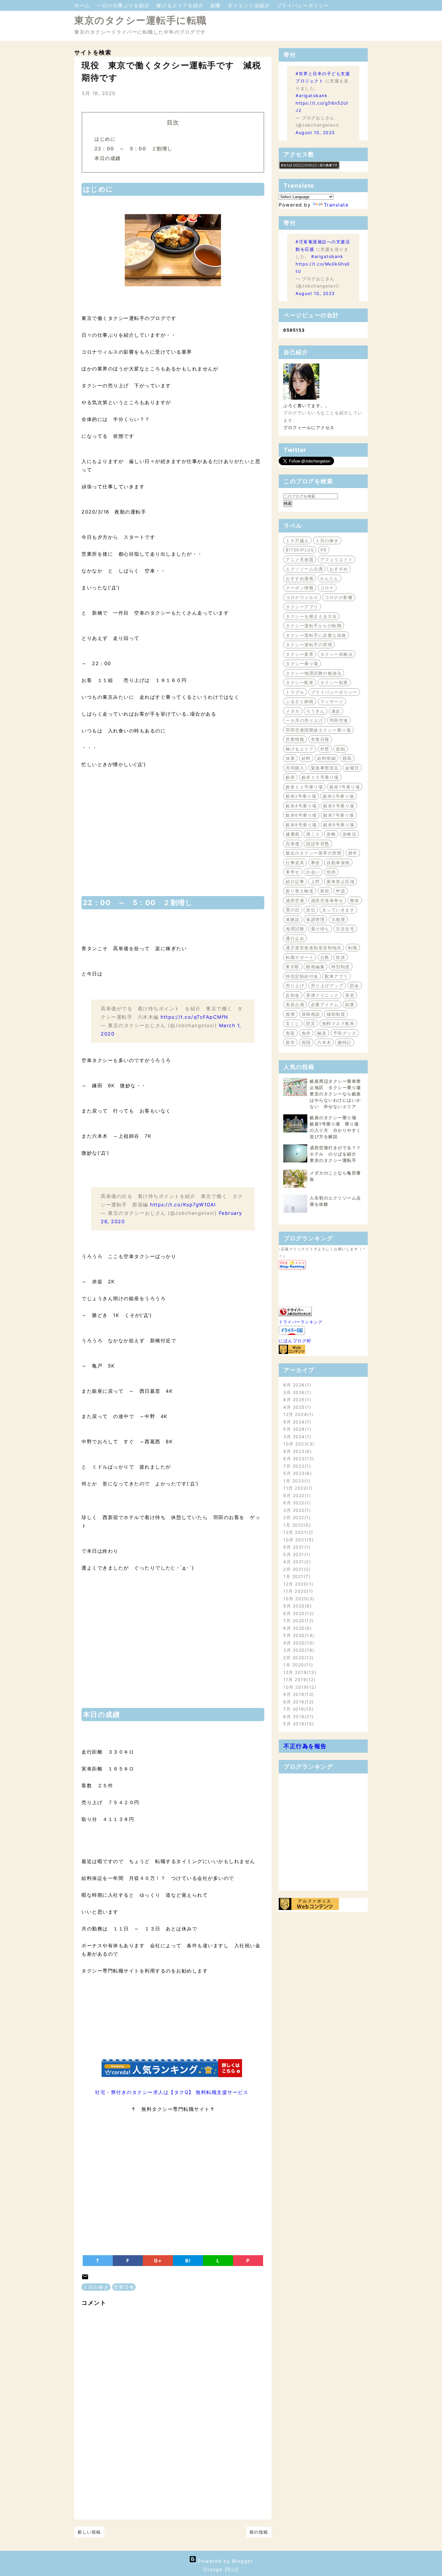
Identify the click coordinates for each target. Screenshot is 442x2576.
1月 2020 (297, 1665)
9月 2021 (296, 1547)
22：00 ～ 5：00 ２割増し (134, 149)
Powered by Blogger (225, 2561)
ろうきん (315, 711)
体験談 (293, 919)
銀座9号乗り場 (339, 825)
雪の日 (293, 910)
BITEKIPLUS (300, 550)
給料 (306, 758)
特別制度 (341, 967)
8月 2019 (298, 1702)
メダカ (293, 711)
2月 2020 (298, 1658)
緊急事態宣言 (325, 768)
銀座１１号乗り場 (304, 787)
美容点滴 (295, 1004)
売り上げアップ (327, 986)
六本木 (324, 1042)
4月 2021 (296, 1562)
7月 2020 (298, 1621)
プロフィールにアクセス (309, 427)
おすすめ (339, 569)
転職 (353, 948)
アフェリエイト (337, 559)
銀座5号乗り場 (339, 806)
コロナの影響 (339, 597)
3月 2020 (298, 1650)
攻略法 (350, 834)
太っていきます (338, 910)
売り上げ (295, 986)
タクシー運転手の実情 (309, 645)
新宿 (325, 891)
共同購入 (295, 768)
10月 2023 (298, 1444)
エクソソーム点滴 (304, 569)
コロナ (327, 588)
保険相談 (311, 1014)
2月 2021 (296, 1569)
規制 (341, 749)
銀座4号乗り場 (301, 806)
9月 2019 (298, 1694)
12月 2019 (299, 1672)
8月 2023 (298, 1458)
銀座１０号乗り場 (320, 777)
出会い (313, 872)
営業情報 (295, 739)
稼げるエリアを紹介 (181, 5)
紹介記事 (295, 881)
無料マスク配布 (338, 1023)
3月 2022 (296, 1510)
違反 (336, 711)
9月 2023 (297, 1451)
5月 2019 (298, 1724)
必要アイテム (325, 1004)
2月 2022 (296, 1517)
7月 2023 (296, 1466)
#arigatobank (312, 95)
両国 (306, 1042)
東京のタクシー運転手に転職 (141, 20)
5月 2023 (297, 1473)
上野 (316, 881)
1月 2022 (296, 1525)
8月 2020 (298, 1613)
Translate (336, 205)
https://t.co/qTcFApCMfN (194, 1017)
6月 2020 (297, 1628)
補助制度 (336, 1014)
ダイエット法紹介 (250, 5)
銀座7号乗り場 (339, 815)
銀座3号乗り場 (339, 796)
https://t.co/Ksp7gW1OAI (183, 1205)
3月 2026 (296, 1392)
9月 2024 (296, 1422)
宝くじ (293, 1023)
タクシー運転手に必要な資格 (316, 635)
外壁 (325, 749)
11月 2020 (297, 1591)
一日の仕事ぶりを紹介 (124, 5)
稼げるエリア (300, 749)
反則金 (293, 995)
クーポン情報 (300, 588)
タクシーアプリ (302, 607)
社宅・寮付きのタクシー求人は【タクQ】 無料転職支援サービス (172, 2092)
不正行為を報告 (305, 1746)
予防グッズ (345, 1033)
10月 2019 (299, 1687)
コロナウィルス (302, 597)
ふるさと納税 (300, 701)
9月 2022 (296, 1495)
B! (188, 2261)
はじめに (105, 139)
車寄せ (293, 872)
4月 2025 (296, 1407)
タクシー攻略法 (337, 654)
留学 (290, 1042)
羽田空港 (339, 720)
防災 (311, 1023)
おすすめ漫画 (300, 578)
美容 (350, 995)
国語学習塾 (318, 844)
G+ (158, 2261)
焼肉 (331, 872)
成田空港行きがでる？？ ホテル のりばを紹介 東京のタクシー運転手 (338, 1154)
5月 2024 (296, 1429)
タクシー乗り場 (302, 663)
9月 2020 (297, 1606)
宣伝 (311, 910)
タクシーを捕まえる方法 (311, 616)
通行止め (295, 938)
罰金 (355, 986)
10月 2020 (298, 1599)
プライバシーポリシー (303, 5)
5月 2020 (298, 1635)
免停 (306, 1033)
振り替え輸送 (300, 891)
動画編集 (315, 967)
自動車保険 (338, 863)
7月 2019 (298, 1709)
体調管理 (315, 919)
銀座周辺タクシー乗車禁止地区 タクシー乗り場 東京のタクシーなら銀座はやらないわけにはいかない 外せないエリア (338, 1094)
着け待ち (320, 929)
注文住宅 (345, 929)
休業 (290, 758)
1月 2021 (296, 1576)
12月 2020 (297, 1584)
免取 (290, 1033)
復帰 (290, 1014)
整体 (355, 900)
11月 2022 (297, 1488)
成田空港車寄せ (327, 900)
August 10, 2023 (315, 132)
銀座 (290, 777)
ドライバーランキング (301, 1322)
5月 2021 (296, 1554)
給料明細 (327, 758)
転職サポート (300, 957)
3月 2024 (296, 1437)
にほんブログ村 (295, 1341)
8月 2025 (296, 1400)
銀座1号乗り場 (345, 787)
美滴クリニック (322, 995)
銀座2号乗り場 (301, 796)
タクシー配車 (300, 682)
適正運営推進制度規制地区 (314, 948)
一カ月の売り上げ (304, 720)
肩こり (313, 834)
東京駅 (293, 967)
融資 (322, 1033)
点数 (325, 957)
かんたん (330, 578)
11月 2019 (299, 1679)
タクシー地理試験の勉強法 (314, 673)
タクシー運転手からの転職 (314, 626)
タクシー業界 (300, 654)
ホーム (83, 5)
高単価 (293, 844)
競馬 (347, 758)
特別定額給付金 (302, 976)
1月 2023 (296, 1481)
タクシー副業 (334, 682)
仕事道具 (295, 863)
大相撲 (338, 919)
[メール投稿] (85, 2279)
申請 (341, 891)
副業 (217, 5)
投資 (341, 957)
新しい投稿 (89, 2532)
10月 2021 (298, 1540)
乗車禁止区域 (341, 881)
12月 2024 (297, 1414)
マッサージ (332, 701)
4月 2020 (298, 1643)
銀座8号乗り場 (301, 825)
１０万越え (297, 540)
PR (324, 550)
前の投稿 (259, 2532)
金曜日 (352, 768)
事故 (316, 863)
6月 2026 (296, 1385)
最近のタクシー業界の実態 (314, 853)
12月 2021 (297, 1532)
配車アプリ (336, 976)
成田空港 (295, 900)
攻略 (331, 834)
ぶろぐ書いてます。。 (307, 405)
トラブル (295, 692)
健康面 (293, 834)
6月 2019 (298, 1716)
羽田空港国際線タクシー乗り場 (318, 730)
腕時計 (345, 1042)
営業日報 (124, 2287)
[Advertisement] (173, 836)
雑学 (353, 853)
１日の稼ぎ (96, 2287)
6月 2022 (296, 1503)
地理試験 (295, 929)
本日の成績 (108, 158)
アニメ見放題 (300, 559)
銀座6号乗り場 (301, 815)
